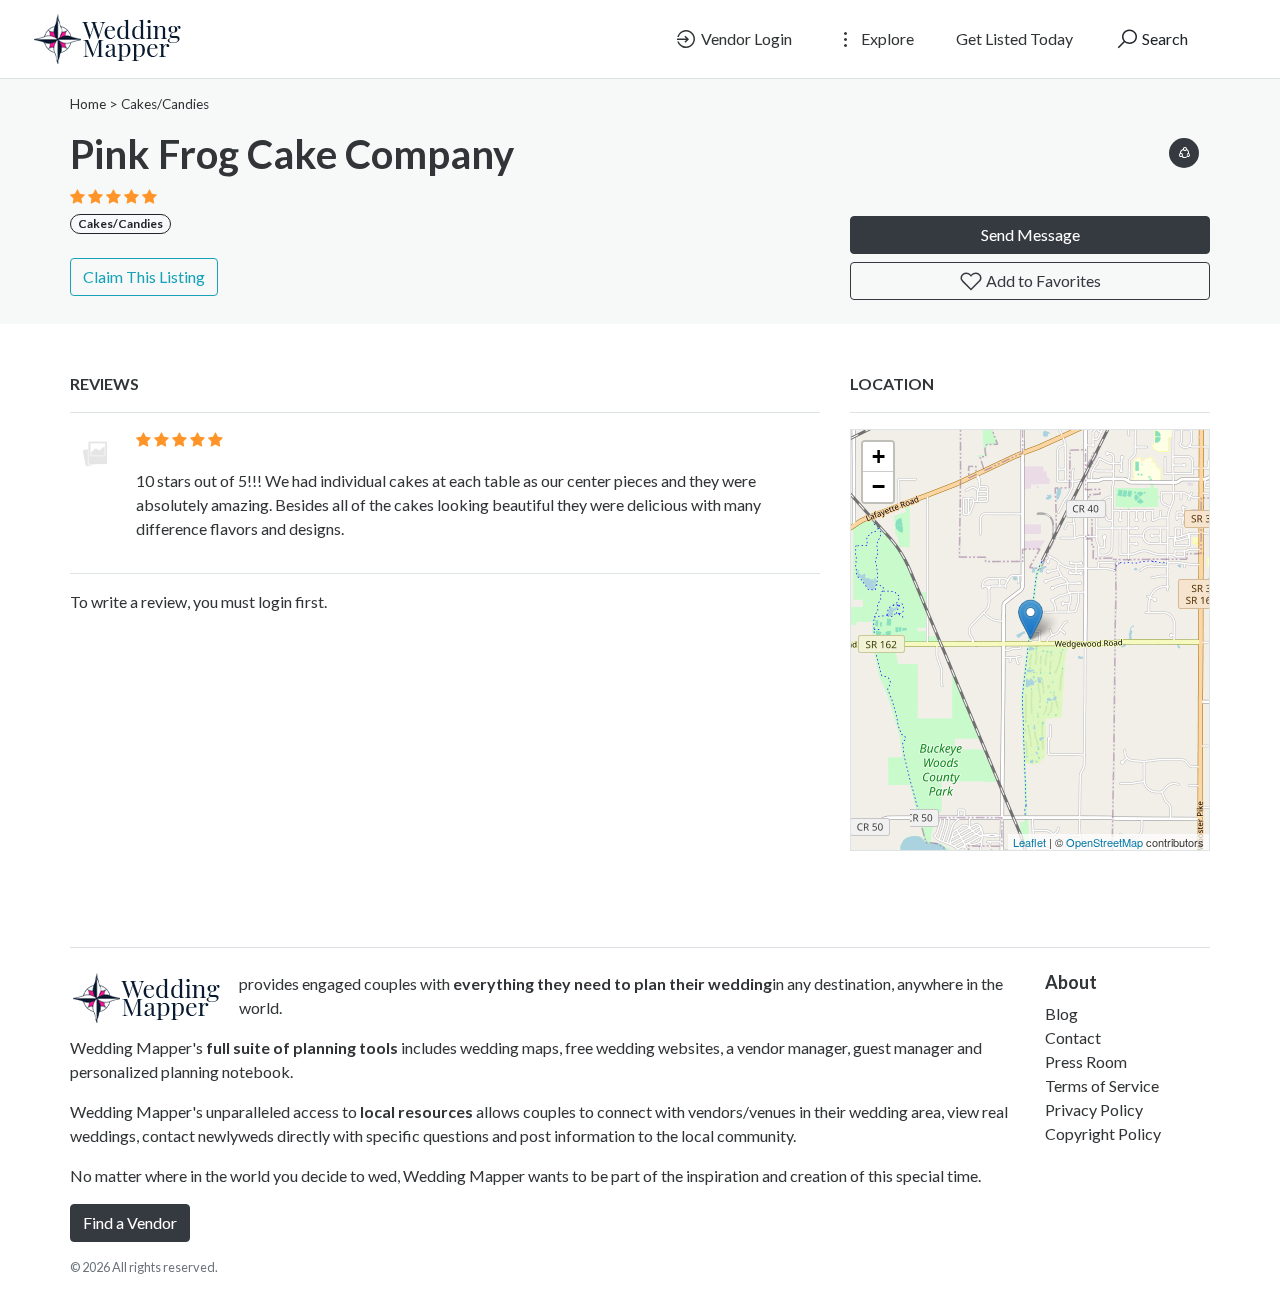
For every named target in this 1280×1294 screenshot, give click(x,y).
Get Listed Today (1014, 38)
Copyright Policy (1103, 1133)
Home (88, 104)
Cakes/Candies (165, 104)
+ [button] (878, 456)
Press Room (1086, 1061)
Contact (1073, 1037)
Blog (1061, 1013)
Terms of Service (1102, 1085)
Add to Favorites (1042, 280)
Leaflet (1029, 842)
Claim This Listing (144, 276)
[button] (1184, 149)
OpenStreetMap (1104, 842)
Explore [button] (886, 38)
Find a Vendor (130, 1222)
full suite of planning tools (302, 1047)
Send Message (1030, 234)
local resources (416, 1111)
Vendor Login (745, 38)
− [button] (878, 486)
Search (1163, 38)
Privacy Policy (1094, 1109)
